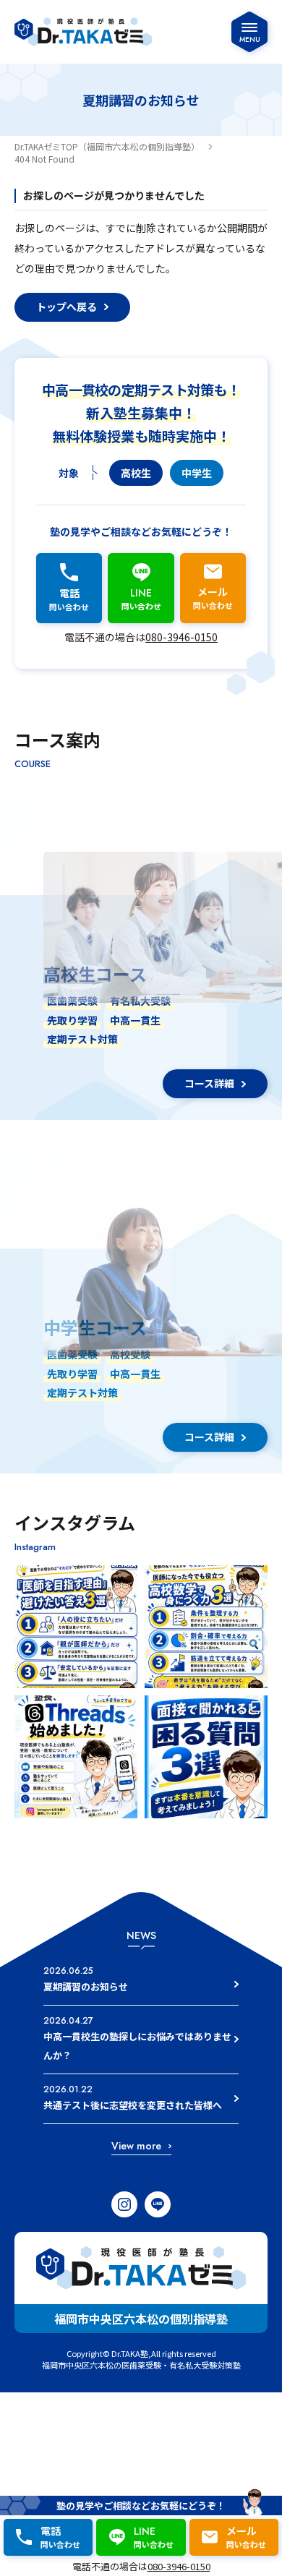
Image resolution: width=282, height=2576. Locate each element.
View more (136, 2146)
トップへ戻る (67, 307)
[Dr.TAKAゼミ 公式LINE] (158, 2204)
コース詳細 (209, 1083)
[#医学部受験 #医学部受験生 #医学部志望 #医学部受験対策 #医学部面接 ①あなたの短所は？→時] (206, 1757)
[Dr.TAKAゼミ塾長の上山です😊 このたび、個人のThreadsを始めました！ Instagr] (76, 1757)
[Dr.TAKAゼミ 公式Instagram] (124, 2204)
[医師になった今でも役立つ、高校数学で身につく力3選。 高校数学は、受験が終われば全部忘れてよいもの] (206, 1627)
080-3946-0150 (181, 637)
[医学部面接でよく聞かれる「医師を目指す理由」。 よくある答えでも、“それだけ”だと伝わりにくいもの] (76, 1627)
